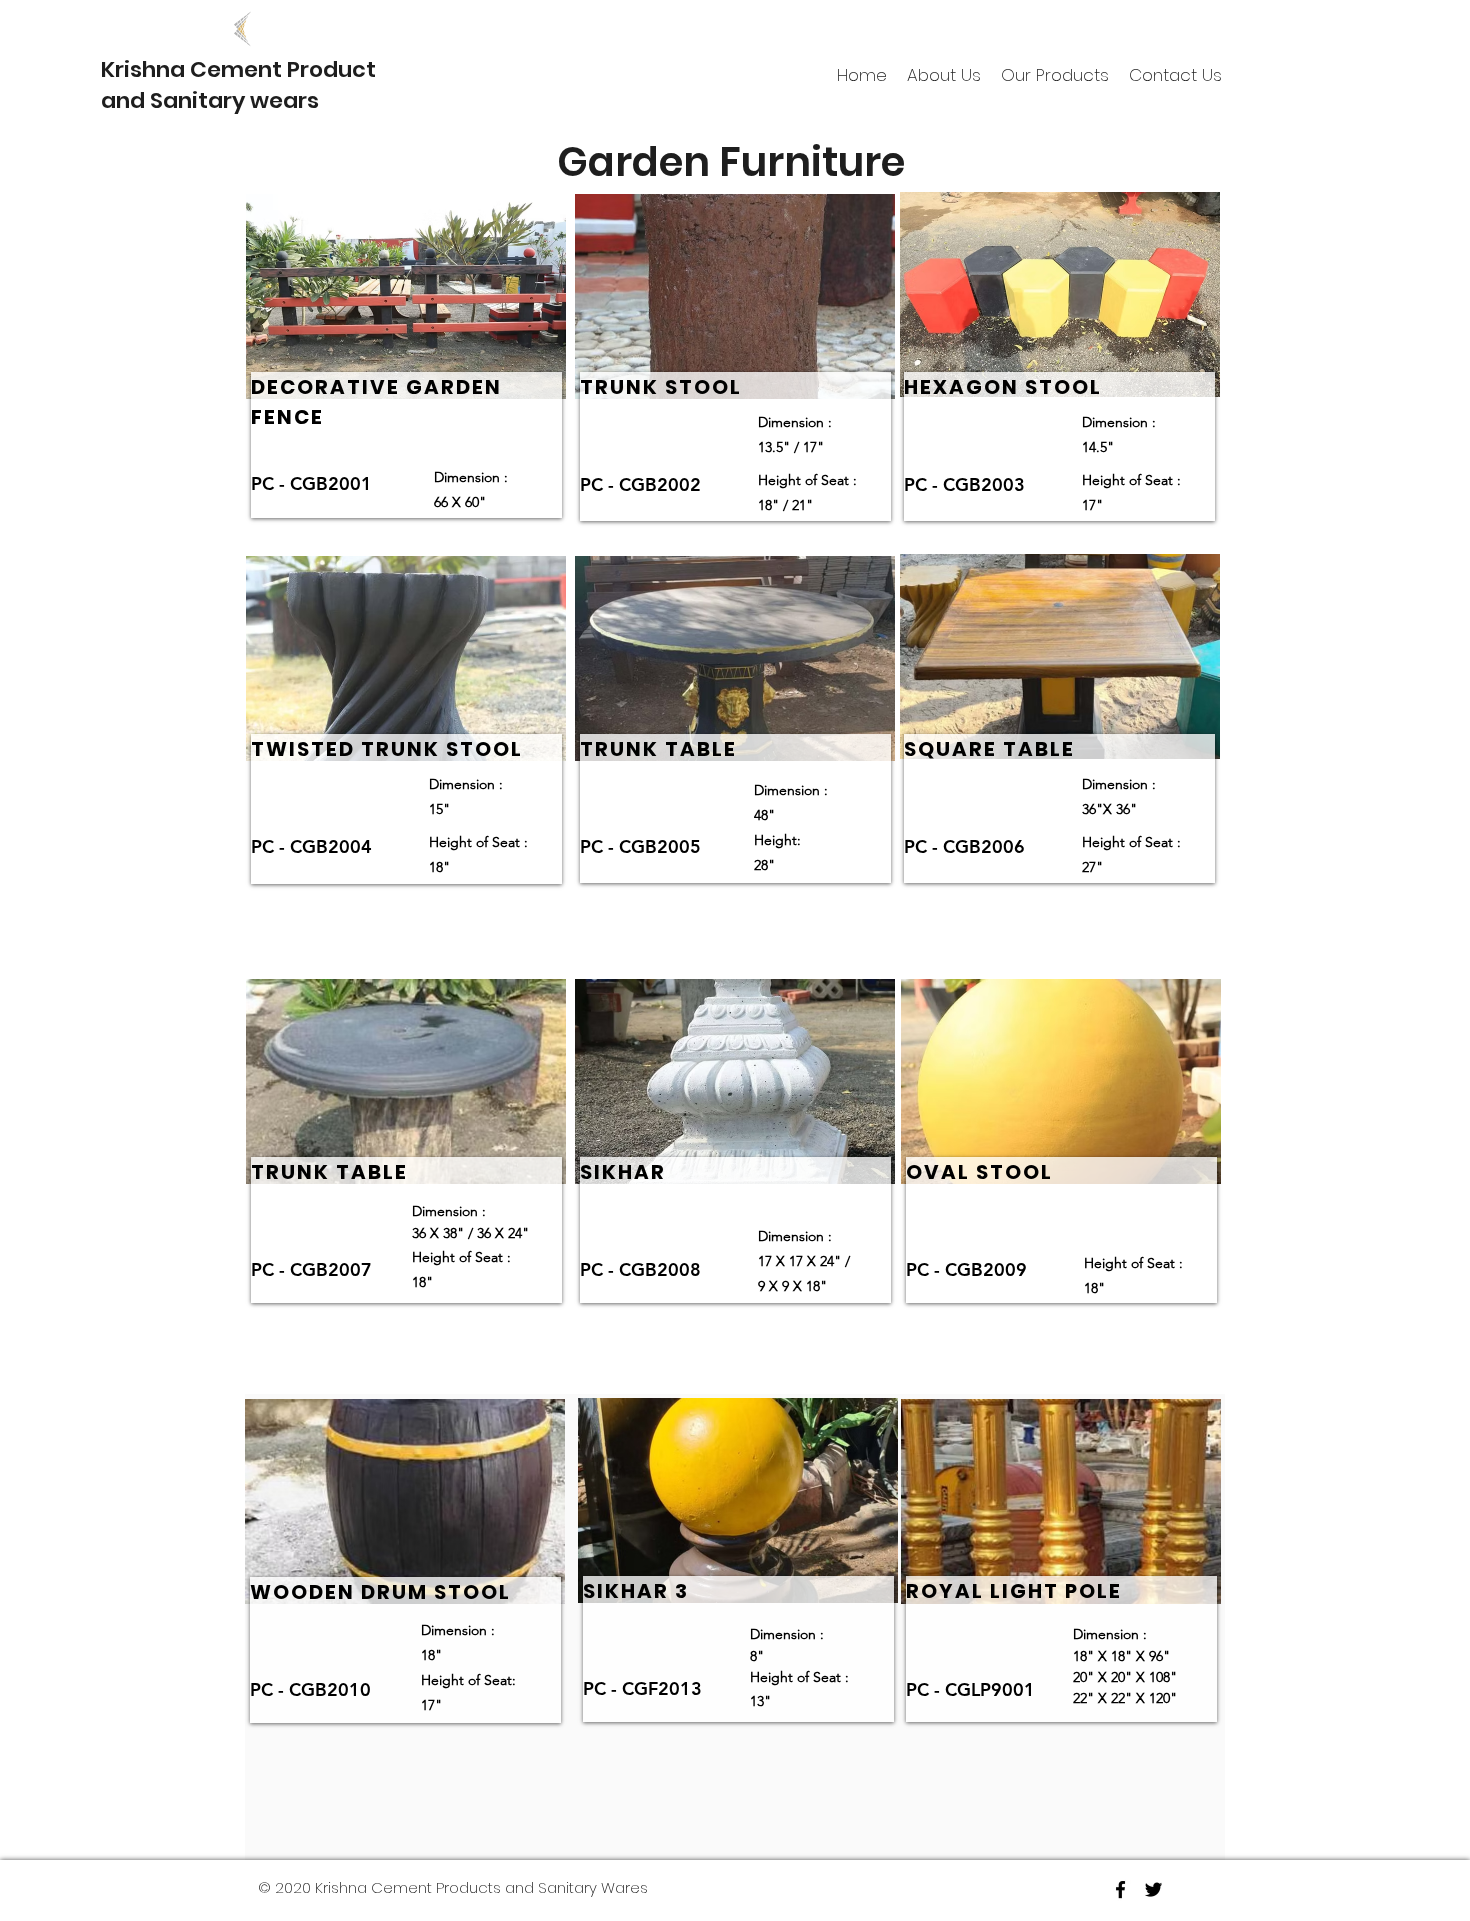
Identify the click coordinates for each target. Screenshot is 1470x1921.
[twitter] (1153, 1889)
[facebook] (1120, 1889)
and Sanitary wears (210, 100)
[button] (1055, 75)
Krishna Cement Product (238, 69)
